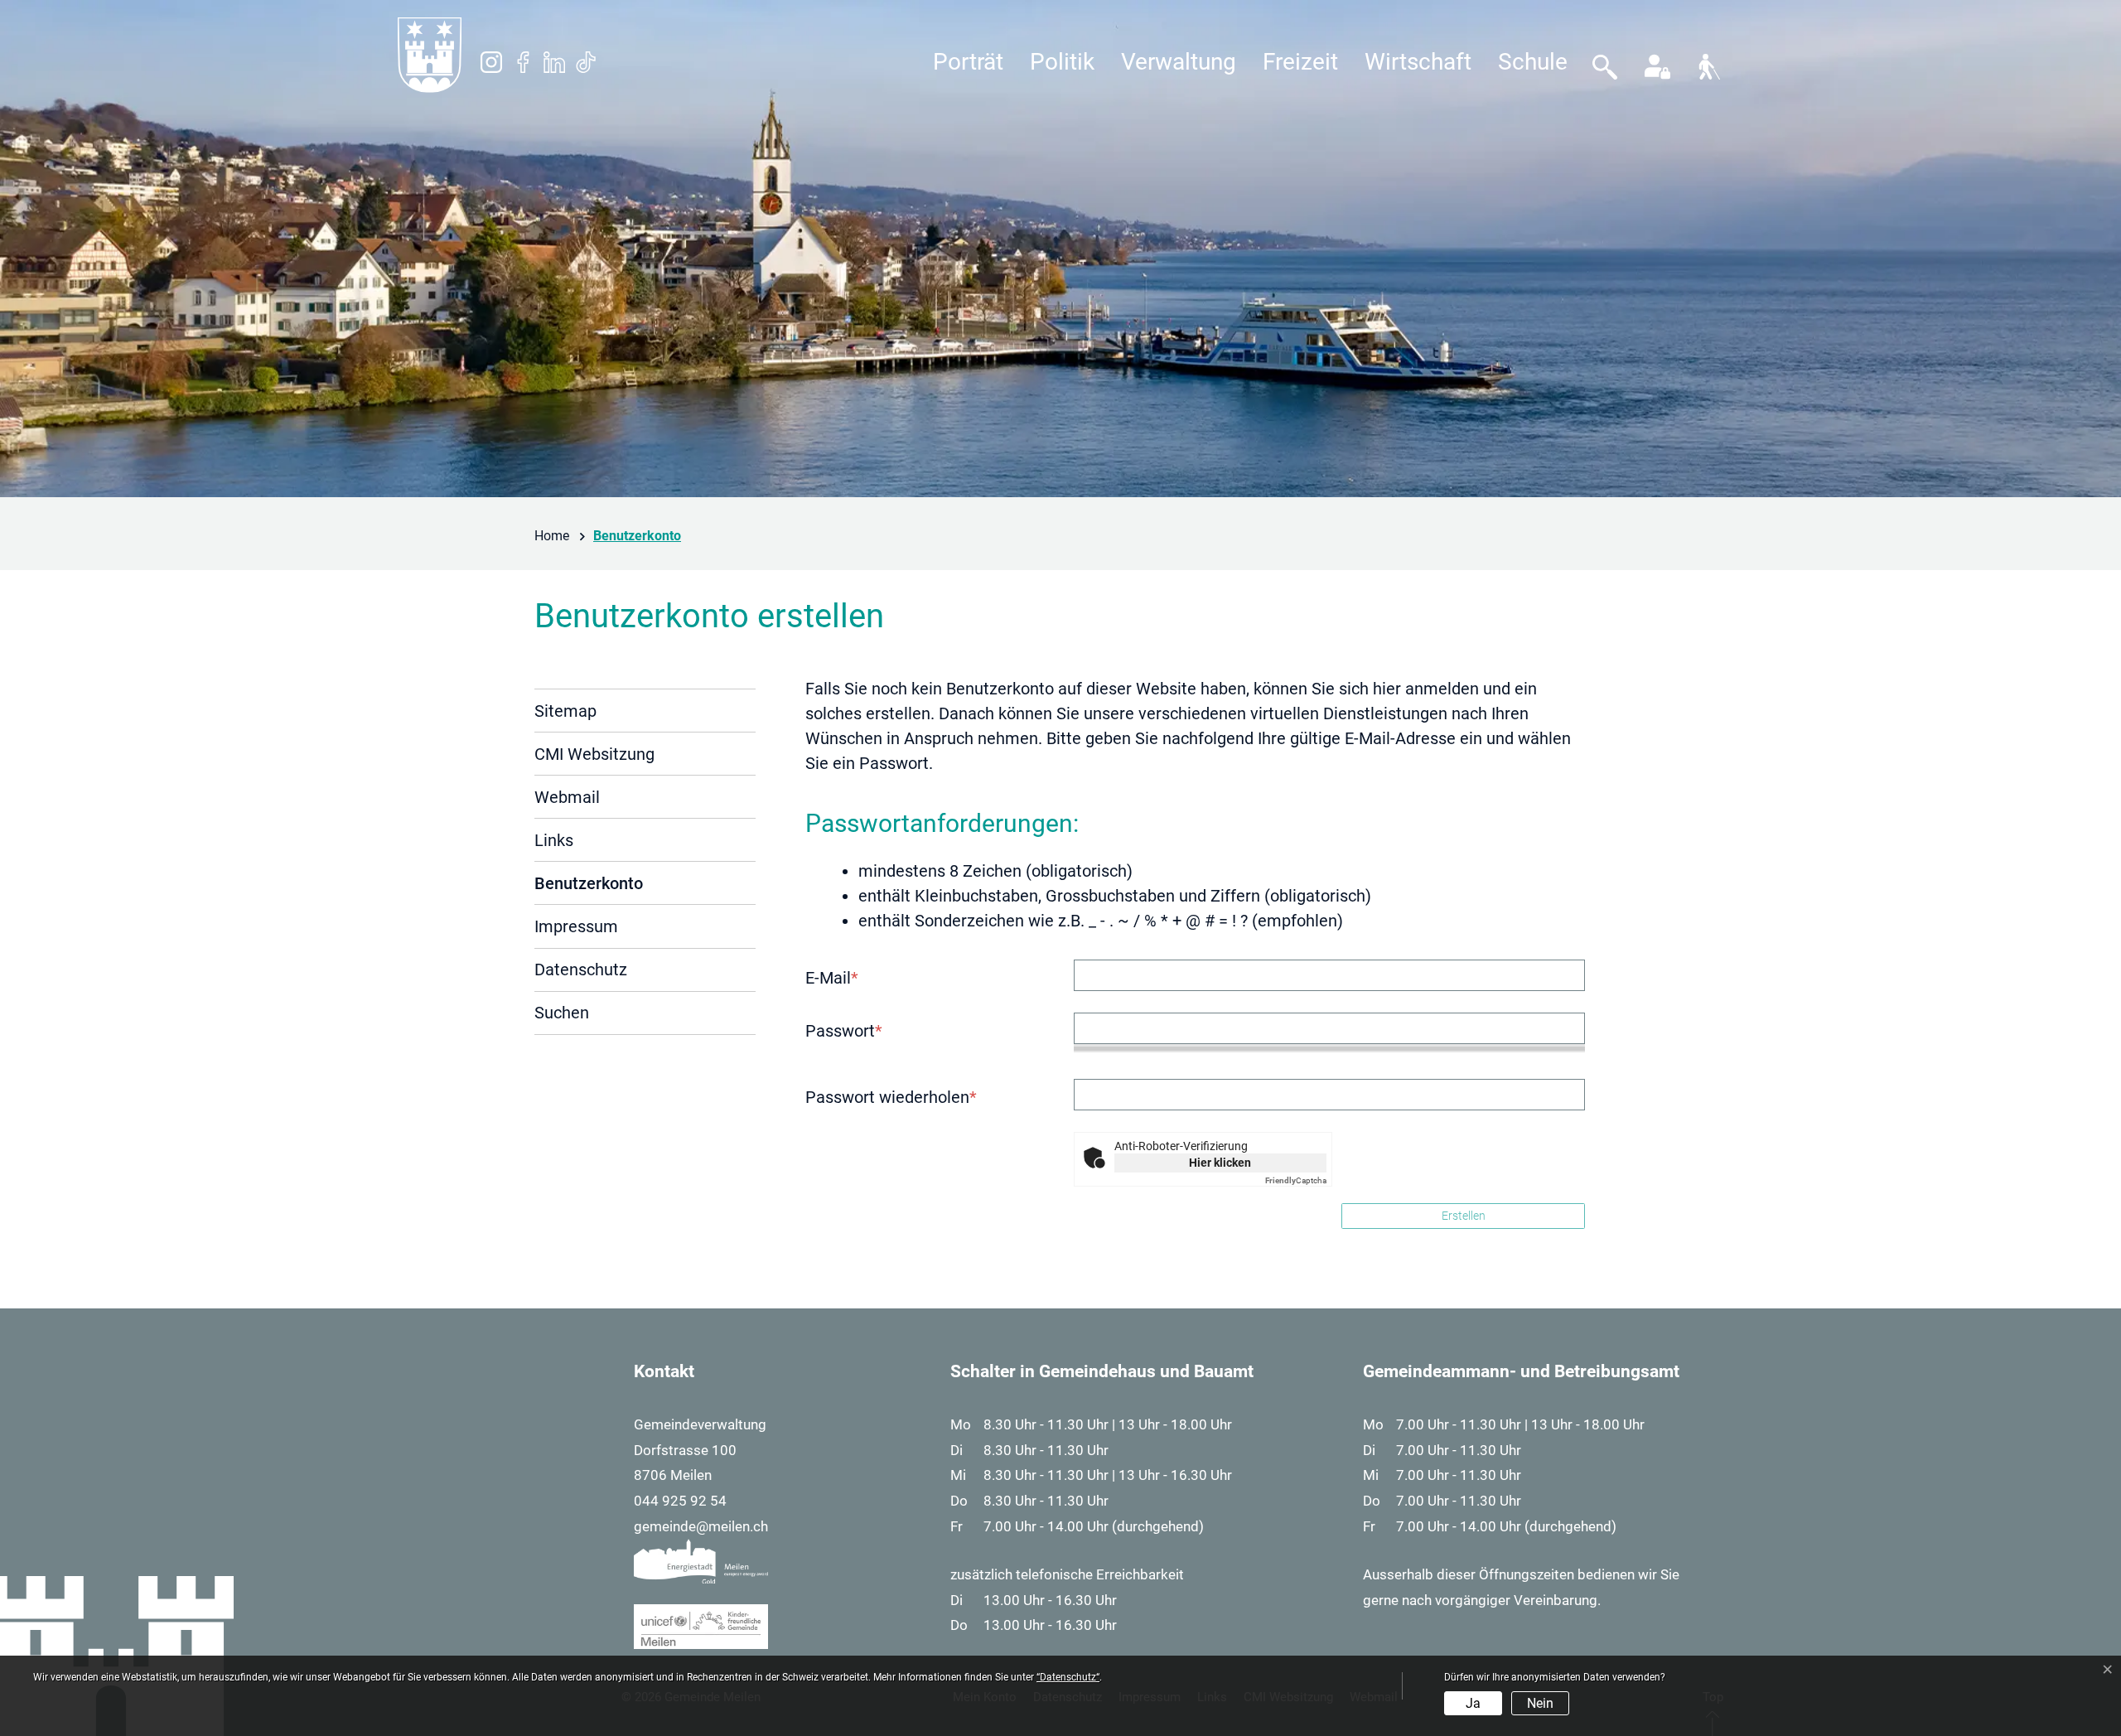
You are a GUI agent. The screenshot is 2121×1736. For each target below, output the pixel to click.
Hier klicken (1220, 1163)
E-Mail (832, 978)
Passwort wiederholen (891, 1097)
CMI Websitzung (594, 754)
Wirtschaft (1418, 62)
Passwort (844, 1031)
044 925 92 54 (680, 1501)
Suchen (562, 1013)
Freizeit (1300, 62)
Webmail (567, 797)
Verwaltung (1179, 62)
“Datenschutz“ (1068, 1677)
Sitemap (565, 711)
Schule (1533, 62)
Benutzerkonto (589, 889)
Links (554, 840)
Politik (1062, 62)
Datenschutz (581, 970)
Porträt (968, 62)
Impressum (576, 926)
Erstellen (1464, 1216)
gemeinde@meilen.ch (701, 1526)
